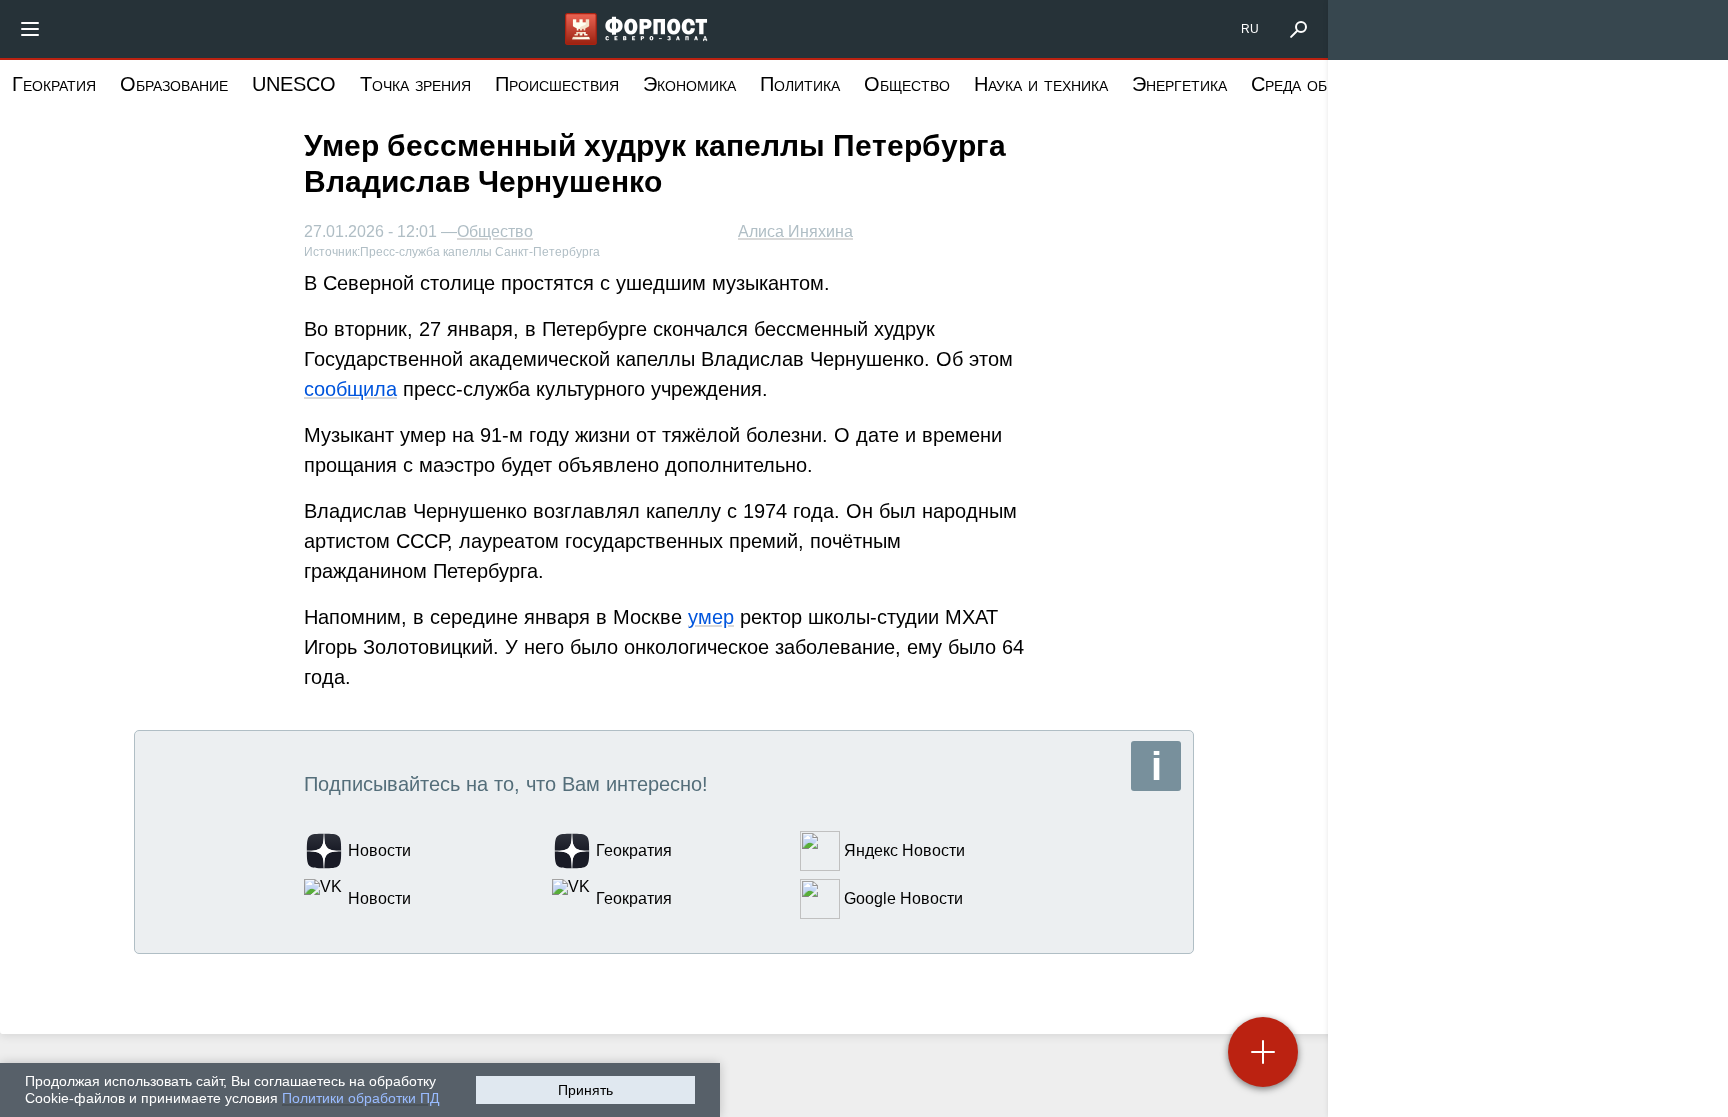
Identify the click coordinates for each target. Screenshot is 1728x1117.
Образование (174, 84)
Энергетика (1179, 84)
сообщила (350, 389)
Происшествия (557, 84)
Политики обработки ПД (360, 1098)
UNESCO (294, 84)
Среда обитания (1318, 84)
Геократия (54, 84)
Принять (585, 1090)
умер (711, 617)
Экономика (689, 84)
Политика (800, 84)
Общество (907, 84)
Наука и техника (1041, 84)
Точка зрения (415, 84)
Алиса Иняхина (795, 231)
